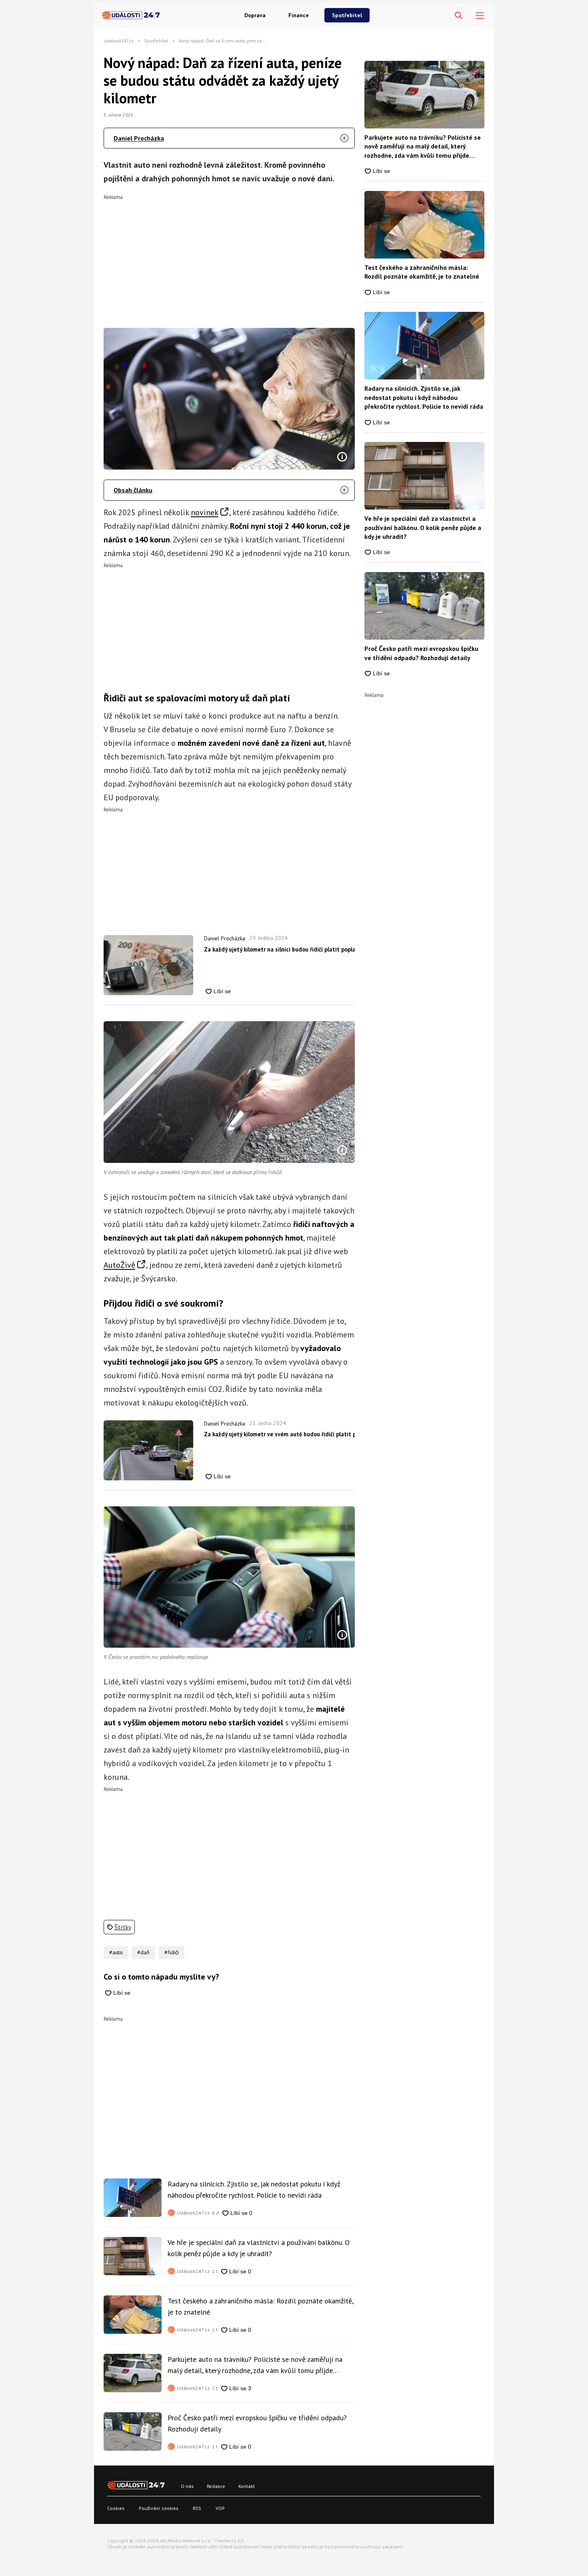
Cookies (116, 2508)
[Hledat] (459, 16)
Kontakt (247, 2486)
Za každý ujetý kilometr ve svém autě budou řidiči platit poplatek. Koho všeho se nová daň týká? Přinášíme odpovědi (279, 1434)
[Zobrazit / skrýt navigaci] (480, 16)
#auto (116, 1952)
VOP (220, 2508)
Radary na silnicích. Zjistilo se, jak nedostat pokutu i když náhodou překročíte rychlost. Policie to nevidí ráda (254, 2189)
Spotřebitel (347, 15)
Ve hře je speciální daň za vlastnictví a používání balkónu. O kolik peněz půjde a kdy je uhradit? (259, 2248)
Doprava (255, 15)
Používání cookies (159, 2508)
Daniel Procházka (139, 138)
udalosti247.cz (119, 41)
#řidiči (172, 1952)
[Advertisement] (229, 256)
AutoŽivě (119, 1265)
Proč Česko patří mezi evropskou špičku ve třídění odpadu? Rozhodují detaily (257, 2423)
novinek (205, 512)
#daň (143, 1952)
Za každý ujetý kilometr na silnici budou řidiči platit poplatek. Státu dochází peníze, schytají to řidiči (279, 949)
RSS (197, 2508)
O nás (187, 2486)
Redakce (216, 2486)
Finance (299, 15)
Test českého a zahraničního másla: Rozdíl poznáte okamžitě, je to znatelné (260, 2306)
